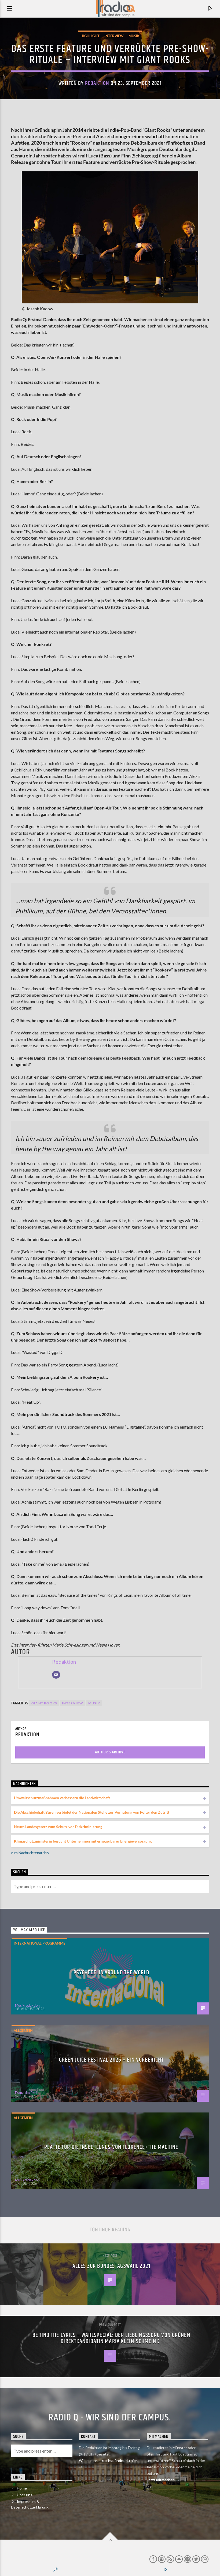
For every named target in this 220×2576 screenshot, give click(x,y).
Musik (134, 36)
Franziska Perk (26, 2093)
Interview (114, 36)
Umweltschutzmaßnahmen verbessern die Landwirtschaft (62, 1798)
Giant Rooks (44, 1703)
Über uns (25, 2495)
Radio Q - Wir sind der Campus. (110, 2418)
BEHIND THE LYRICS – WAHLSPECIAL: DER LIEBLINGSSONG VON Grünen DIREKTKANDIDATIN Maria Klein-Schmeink (111, 2338)
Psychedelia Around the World (111, 1973)
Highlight (90, 36)
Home (22, 2488)
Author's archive (110, 1752)
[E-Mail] (56, 1675)
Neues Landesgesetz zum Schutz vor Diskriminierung (58, 1827)
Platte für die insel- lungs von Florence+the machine (111, 2147)
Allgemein (23, 2031)
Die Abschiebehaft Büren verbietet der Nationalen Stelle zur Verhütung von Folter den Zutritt (92, 1812)
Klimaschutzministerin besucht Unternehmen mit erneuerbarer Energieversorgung (83, 1841)
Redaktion (97, 83)
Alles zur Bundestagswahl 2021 (111, 2266)
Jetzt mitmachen (161, 2480)
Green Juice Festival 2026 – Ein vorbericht (111, 2060)
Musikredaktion (27, 2005)
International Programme (39, 1943)
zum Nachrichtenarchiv (30, 1853)
